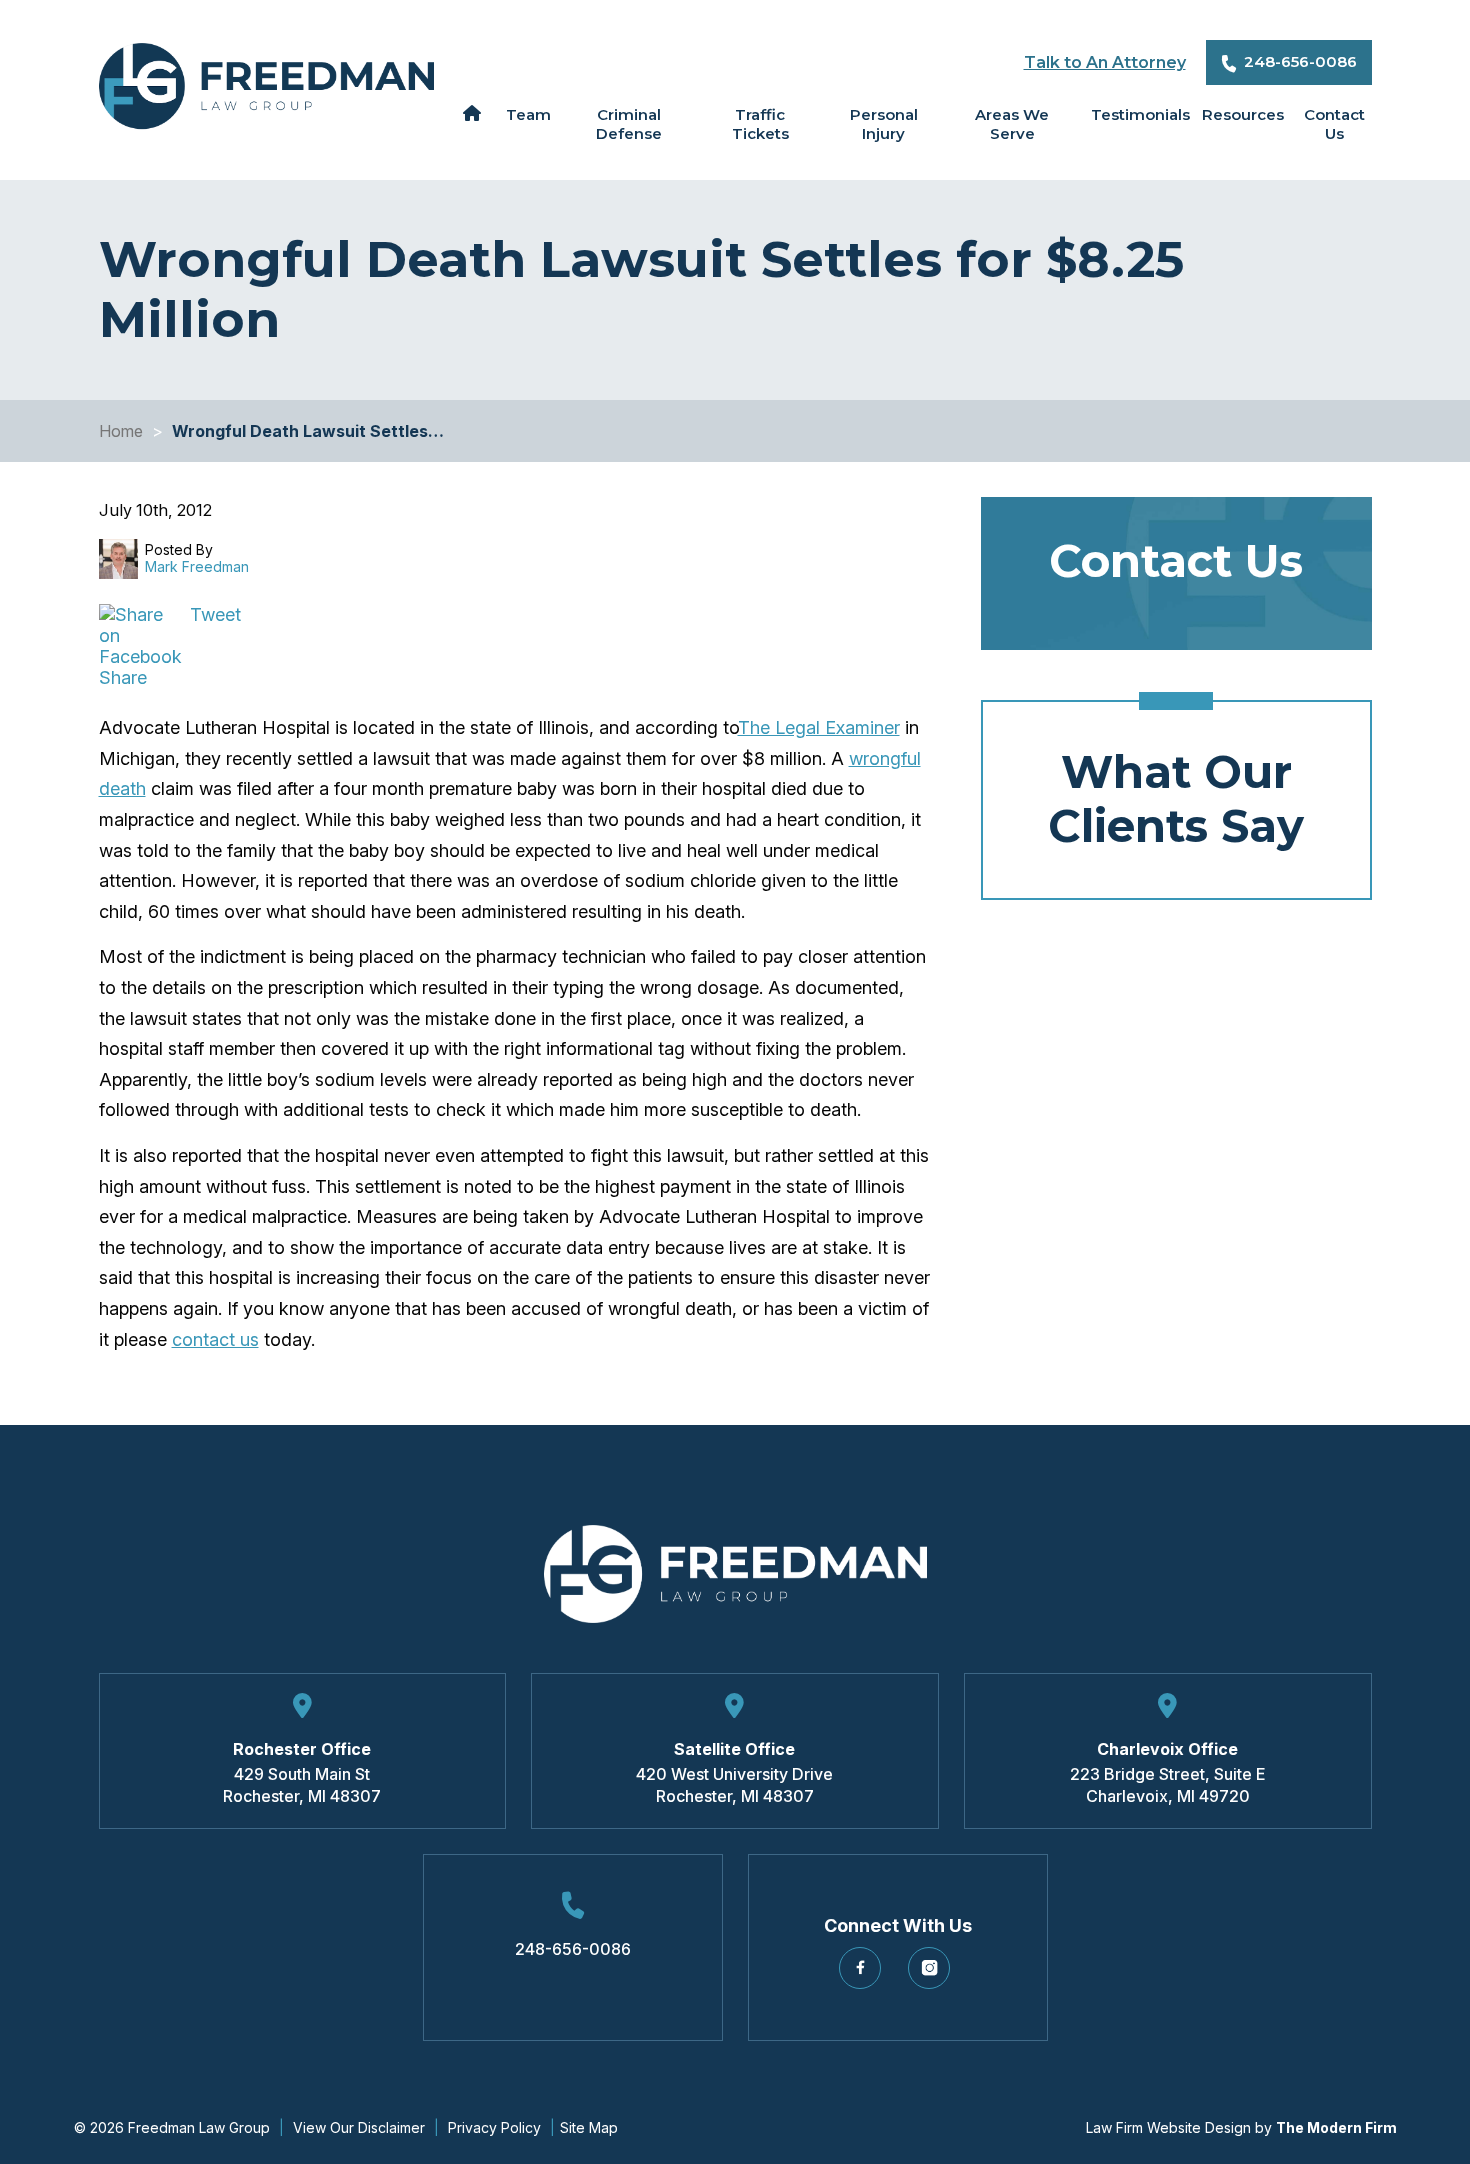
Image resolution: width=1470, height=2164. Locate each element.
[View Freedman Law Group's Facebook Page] (863, 1976)
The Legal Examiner (819, 727)
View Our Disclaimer (359, 2127)
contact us (215, 1339)
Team (525, 114)
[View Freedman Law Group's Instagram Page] (932, 1976)
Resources (1237, 114)
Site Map (589, 2127)
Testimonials (1134, 114)
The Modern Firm (1336, 2127)
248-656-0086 (1300, 61)
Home (471, 113)
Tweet (215, 614)
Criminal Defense (629, 124)
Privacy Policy (494, 2127)
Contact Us (1334, 124)
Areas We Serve (1012, 124)
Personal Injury (884, 124)
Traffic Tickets (760, 124)
